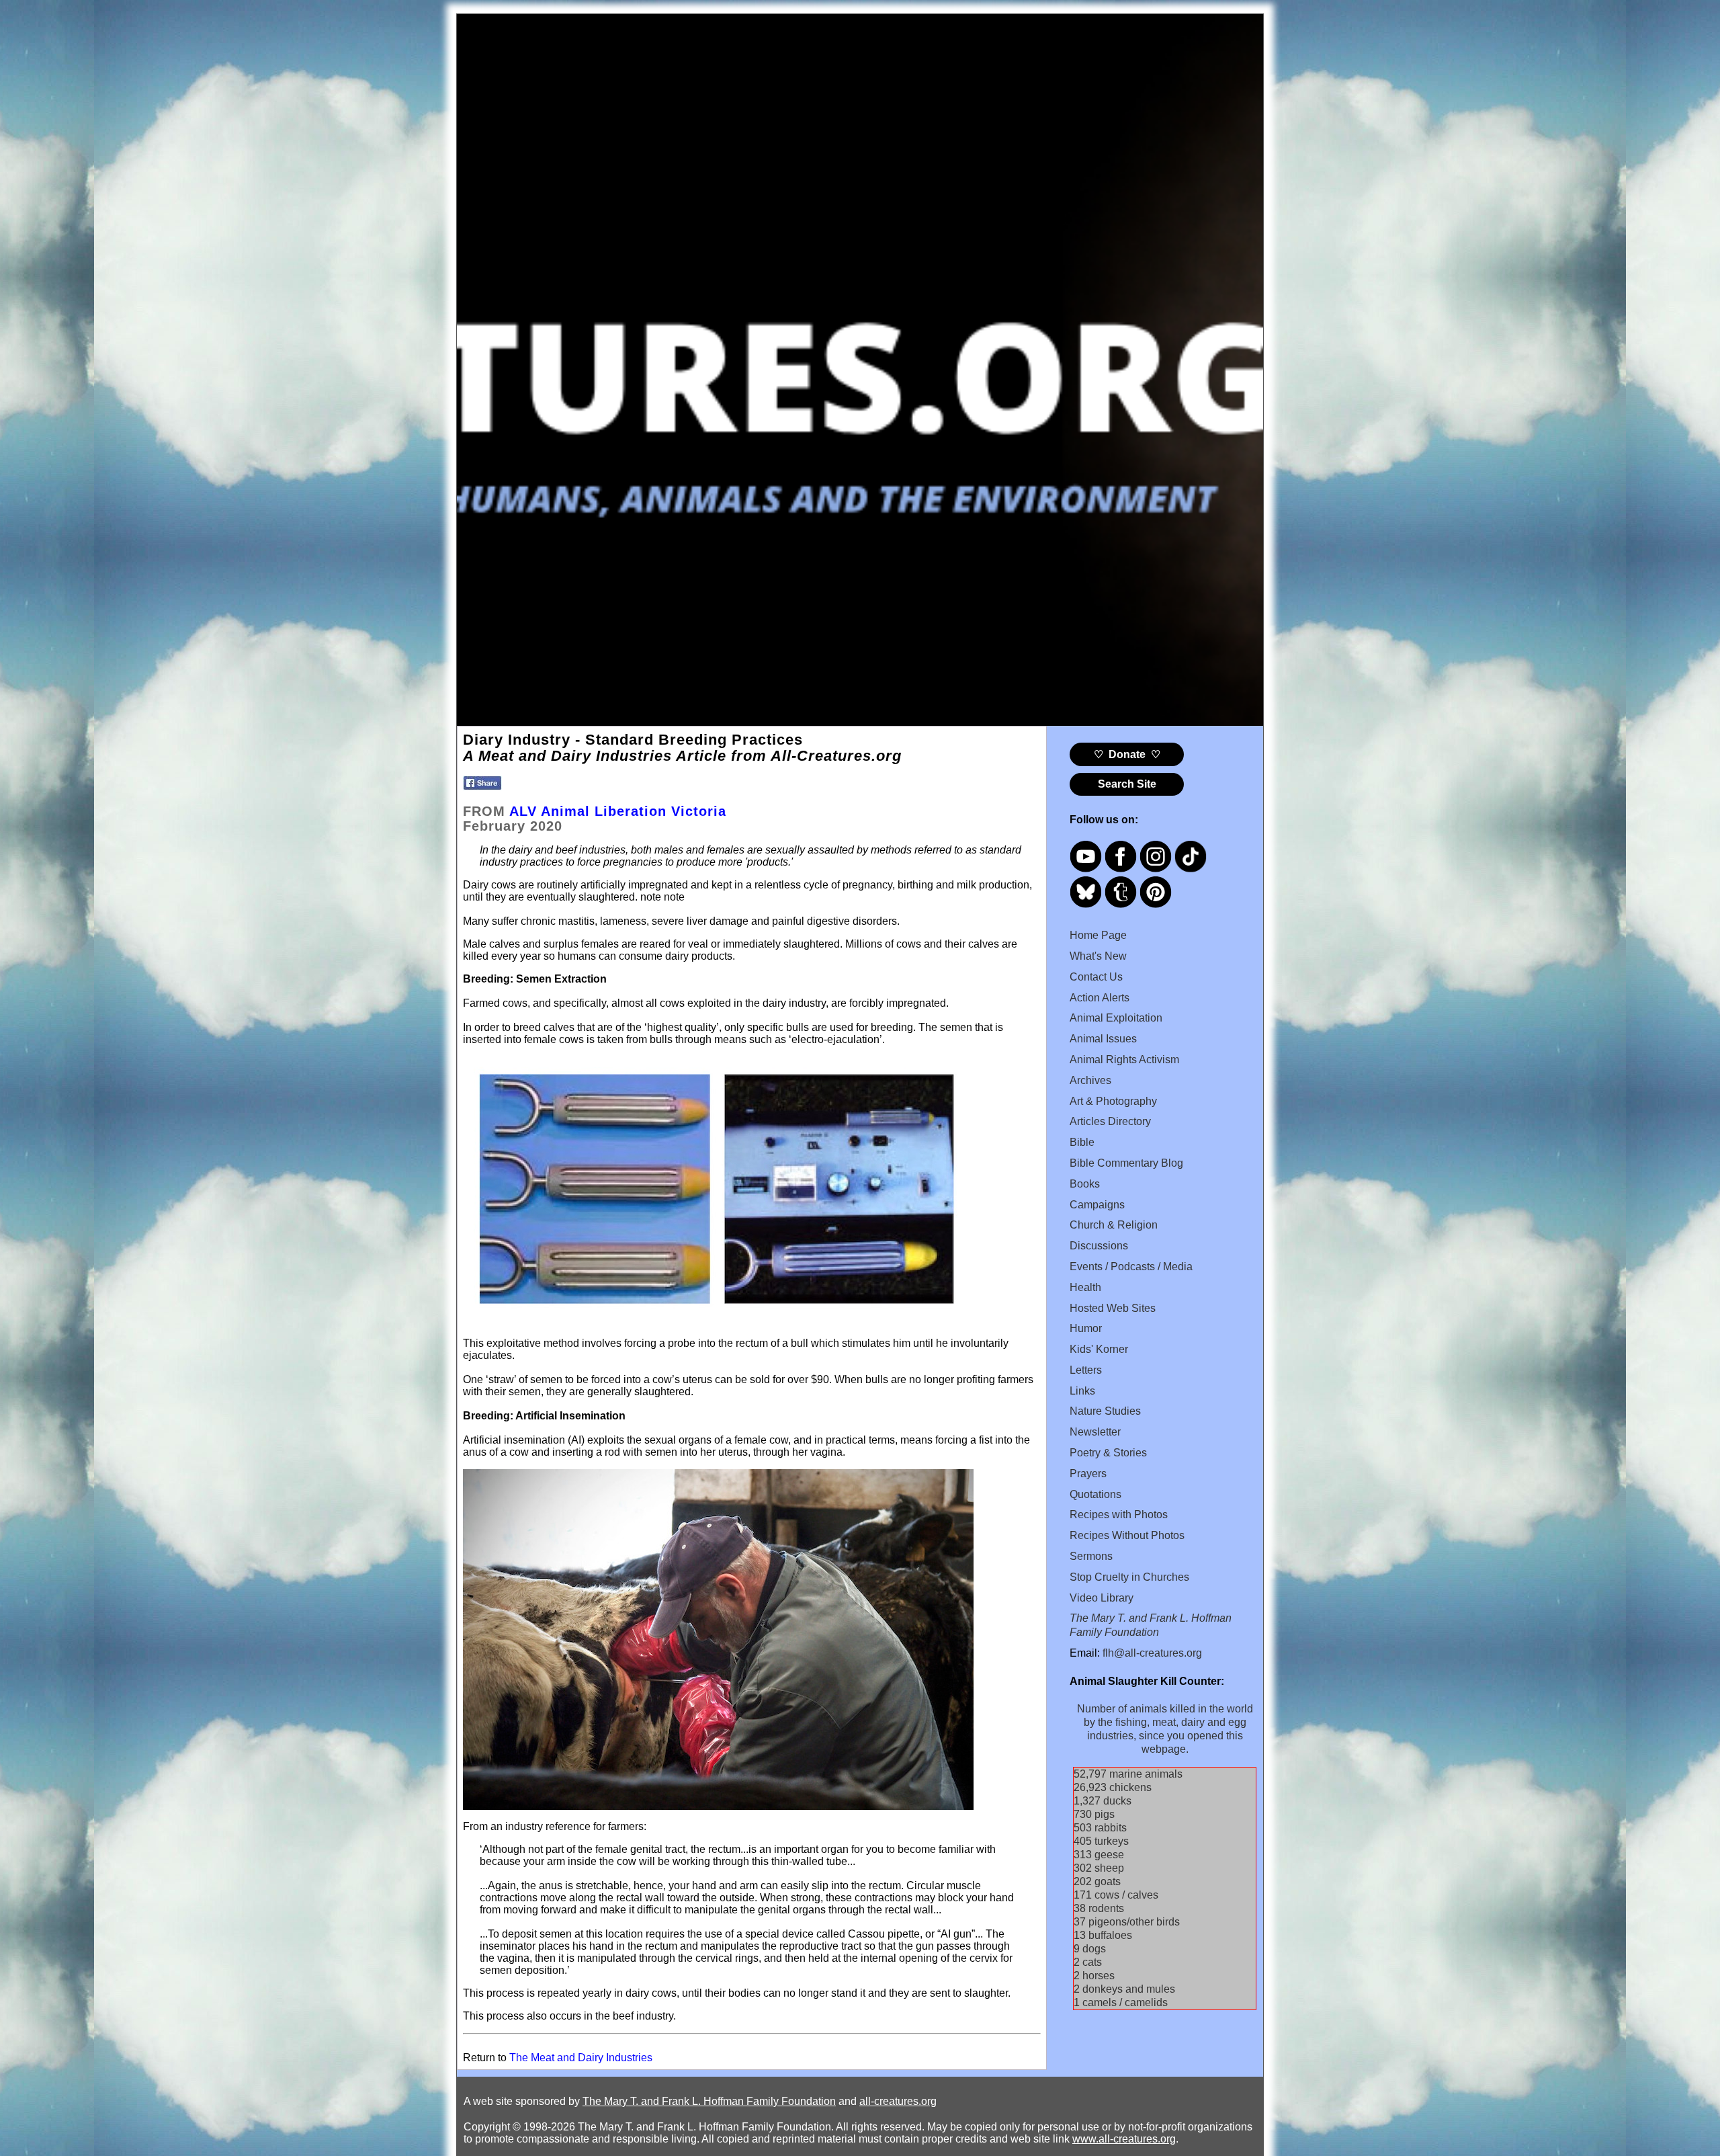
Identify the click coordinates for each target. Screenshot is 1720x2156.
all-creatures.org (898, 2101)
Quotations (1095, 1494)
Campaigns (1097, 1205)
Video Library (1102, 1598)
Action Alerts (1100, 998)
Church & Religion (1114, 1225)
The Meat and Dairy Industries (581, 2058)
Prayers (1088, 1474)
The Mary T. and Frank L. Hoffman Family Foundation (709, 2101)
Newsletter (1095, 1432)
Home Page (1098, 935)
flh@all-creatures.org (1152, 1653)
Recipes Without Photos (1127, 1535)
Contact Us (1096, 977)
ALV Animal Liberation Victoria (618, 811)
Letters (1086, 1370)
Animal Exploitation (1116, 1018)
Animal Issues (1103, 1039)
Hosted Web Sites (1113, 1308)
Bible (1082, 1142)
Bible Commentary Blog (1126, 1163)
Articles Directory (1110, 1121)
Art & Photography (1113, 1101)
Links (1082, 1391)
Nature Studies (1105, 1411)
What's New (1098, 956)
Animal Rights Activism (1124, 1060)
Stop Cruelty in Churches (1129, 1577)
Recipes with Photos (1119, 1515)
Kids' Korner (1099, 1349)
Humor (1086, 1328)
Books (1085, 1184)
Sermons (1091, 1556)
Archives (1090, 1080)
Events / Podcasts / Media (1131, 1267)
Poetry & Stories (1108, 1453)
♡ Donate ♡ (1127, 754)
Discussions (1099, 1246)
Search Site (1127, 784)
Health (1085, 1287)
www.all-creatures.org (1124, 2139)
